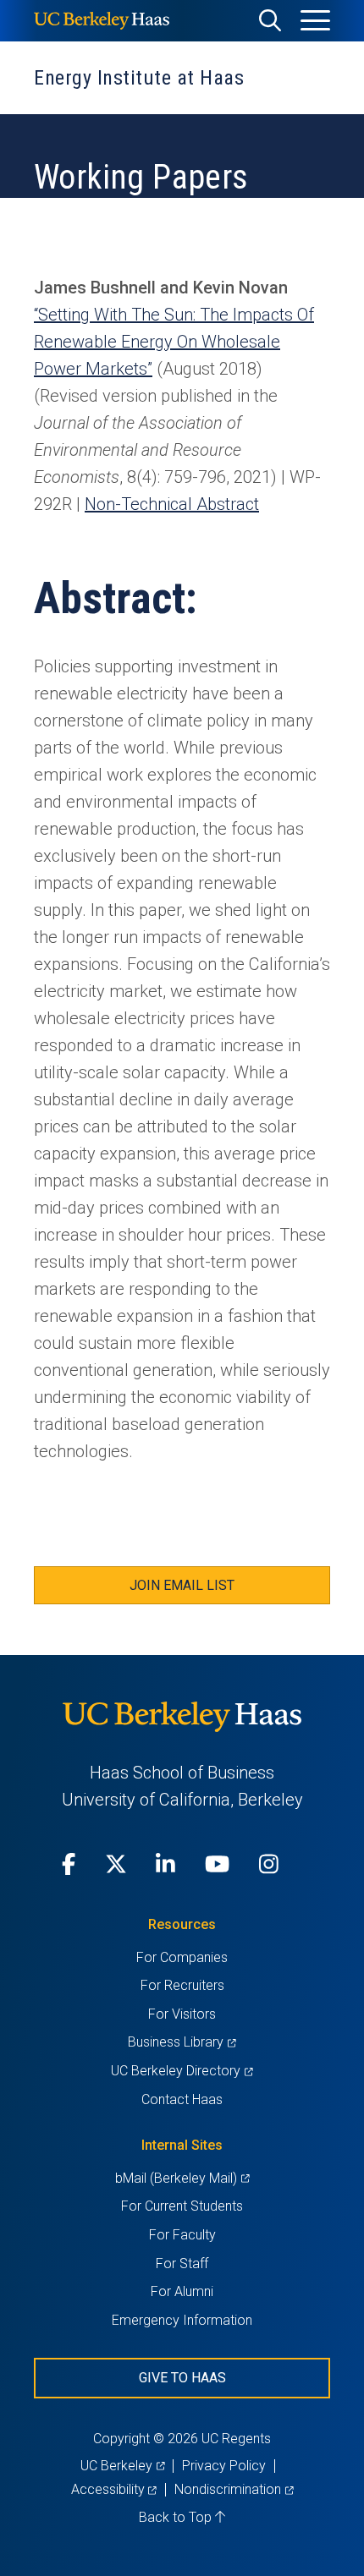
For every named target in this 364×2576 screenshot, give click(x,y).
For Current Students (182, 2206)
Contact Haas (182, 2099)
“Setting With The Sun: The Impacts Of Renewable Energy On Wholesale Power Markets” (174, 342)
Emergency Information (182, 2320)
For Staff (182, 2264)
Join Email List (182, 1585)
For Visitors (182, 2014)
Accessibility (114, 2489)
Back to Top (177, 2517)
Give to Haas (182, 2378)
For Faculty (182, 2235)
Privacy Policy (224, 2466)
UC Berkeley (122, 2466)
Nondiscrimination (234, 2489)
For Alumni (182, 2291)
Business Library (182, 2042)
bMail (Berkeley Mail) (182, 2178)
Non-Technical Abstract (172, 504)
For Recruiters (182, 1985)
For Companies (182, 1957)
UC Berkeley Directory (182, 2071)
